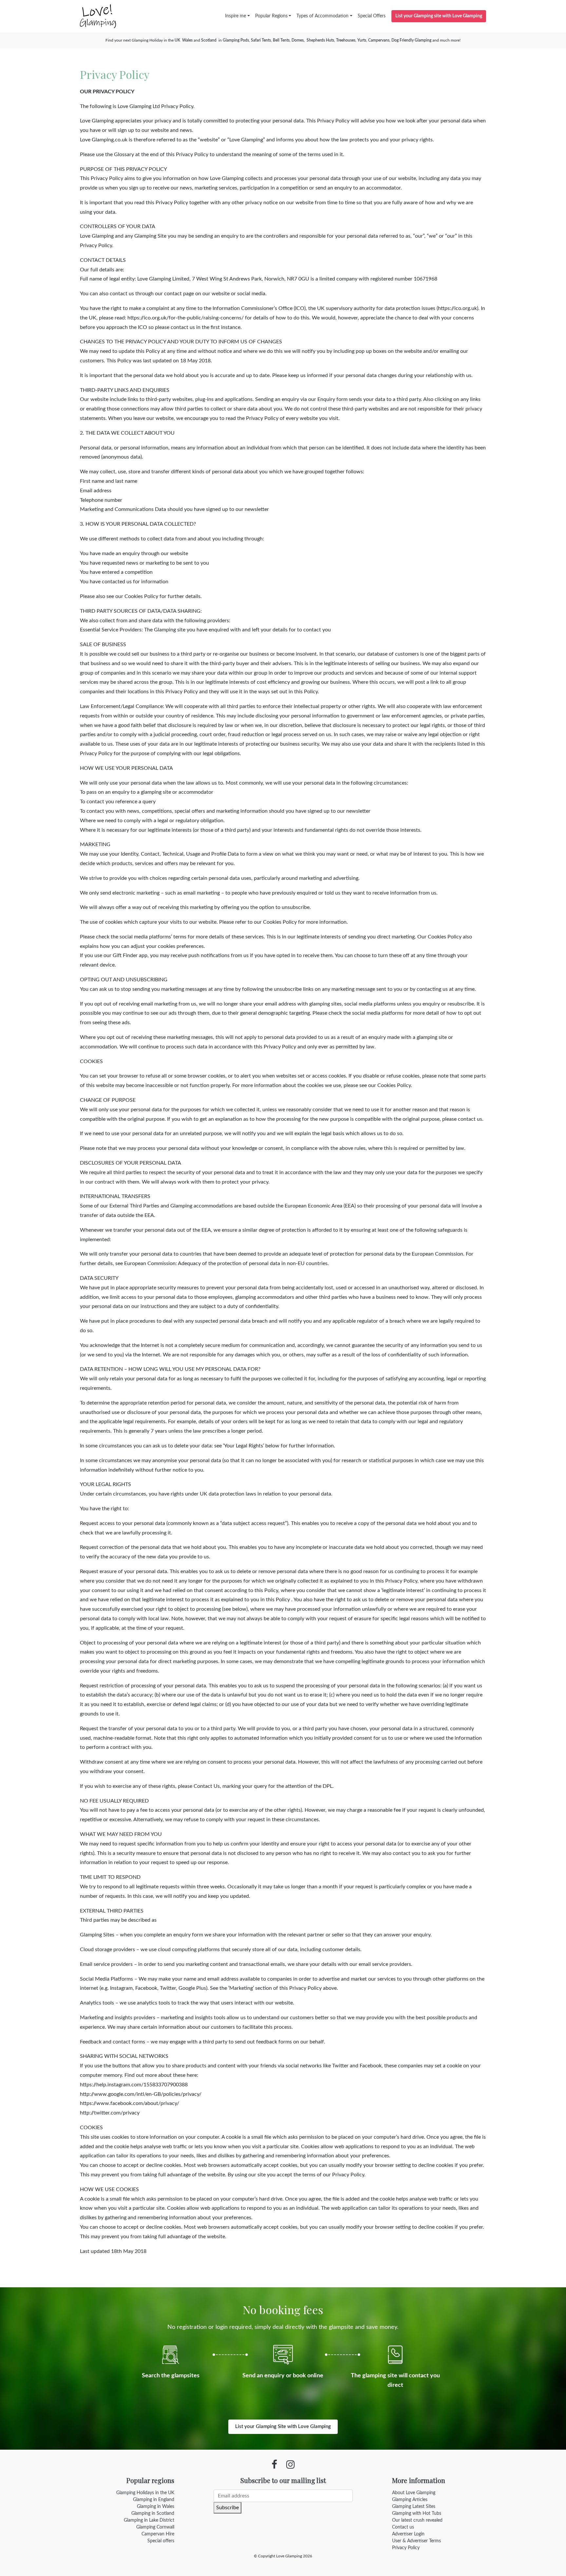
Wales (187, 40)
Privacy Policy (406, 2548)
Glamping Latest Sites (414, 2507)
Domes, (299, 40)
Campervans (379, 40)
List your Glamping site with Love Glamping (439, 16)
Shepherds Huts (320, 40)
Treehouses (346, 40)
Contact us (403, 2527)
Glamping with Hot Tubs (417, 2513)
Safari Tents (261, 40)
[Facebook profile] (274, 2465)
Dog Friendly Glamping (411, 40)
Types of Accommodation (322, 16)
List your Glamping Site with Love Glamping (283, 2427)
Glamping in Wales (156, 2507)
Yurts (362, 40)
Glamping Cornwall (155, 2527)
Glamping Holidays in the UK (145, 2493)
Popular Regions (271, 16)
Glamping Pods (236, 40)
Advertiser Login (408, 2534)
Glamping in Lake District (149, 2520)
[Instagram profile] (291, 2465)
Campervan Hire (158, 2534)
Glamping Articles (410, 2500)
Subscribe (227, 2508)
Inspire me (236, 16)
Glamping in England (154, 2500)
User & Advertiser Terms (416, 2541)
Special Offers (372, 16)
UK (177, 40)
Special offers (161, 2541)
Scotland (209, 40)
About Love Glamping (414, 2493)
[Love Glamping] (98, 16)
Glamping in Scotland (153, 2513)
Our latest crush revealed (417, 2520)
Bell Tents (281, 40)
